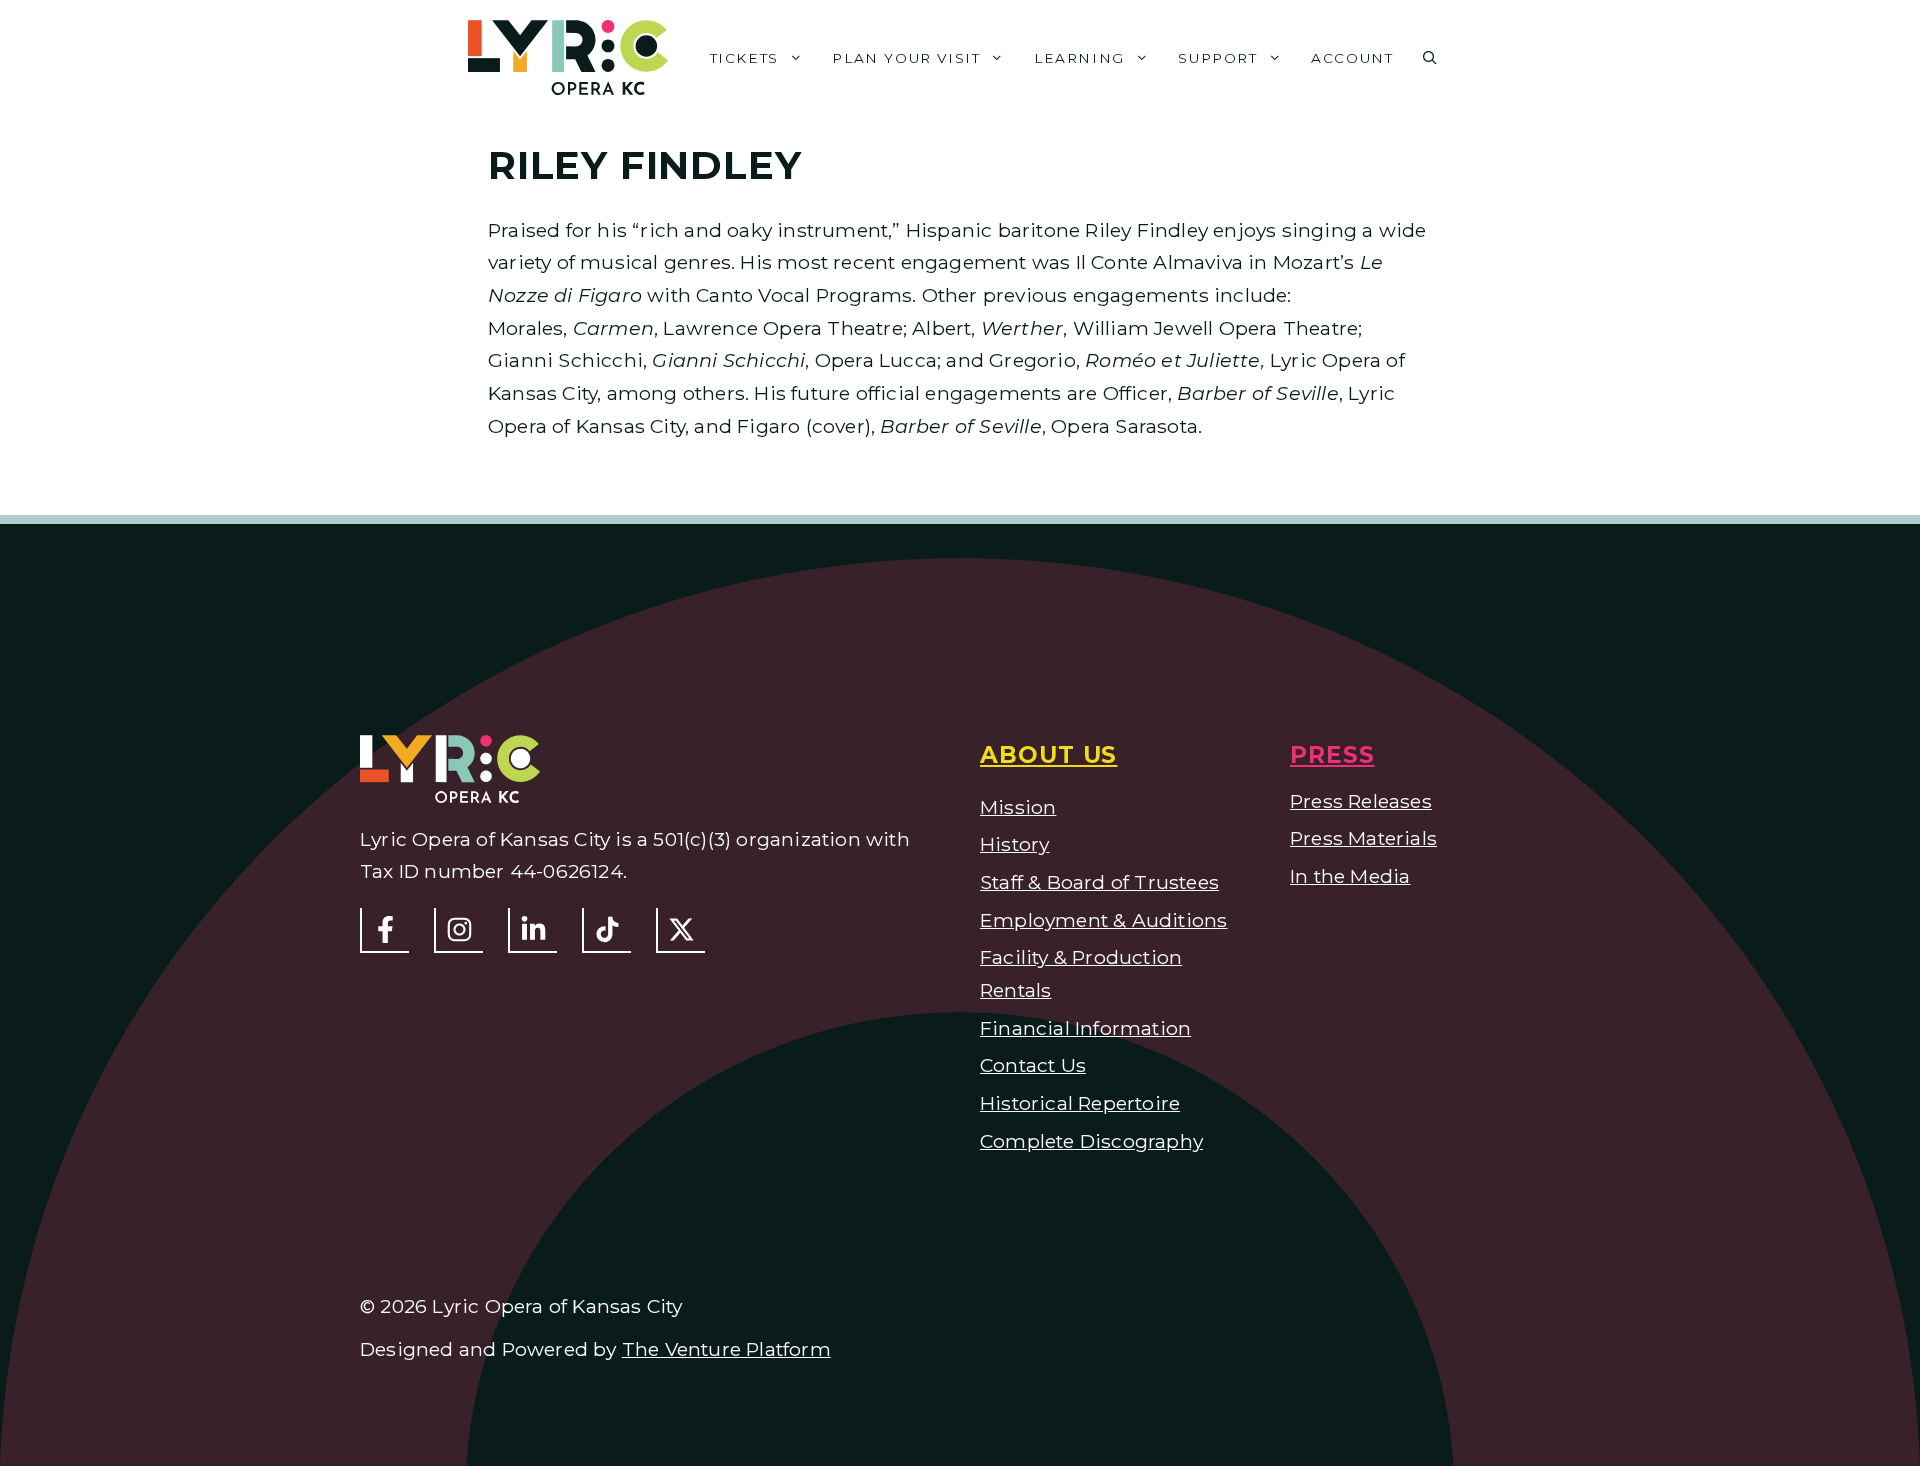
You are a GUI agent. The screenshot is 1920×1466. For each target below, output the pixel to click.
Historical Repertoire (1080, 1103)
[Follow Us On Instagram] (458, 930)
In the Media (1350, 876)
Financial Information (1085, 1028)
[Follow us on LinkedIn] (532, 930)
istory (1022, 844)
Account (1352, 58)
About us (1048, 755)
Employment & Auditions (1103, 920)
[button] (1430, 58)
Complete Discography (1091, 1141)
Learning (1079, 58)
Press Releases (1361, 801)
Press (1332, 755)
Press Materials (1363, 838)
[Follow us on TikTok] (606, 930)
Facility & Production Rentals (1081, 973)
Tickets (744, 58)
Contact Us (1033, 1065)
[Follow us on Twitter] (680, 930)
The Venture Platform (726, 1349)
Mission (1018, 807)
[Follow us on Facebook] (384, 930)
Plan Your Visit (906, 58)
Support (1217, 58)
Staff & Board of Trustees (1099, 882)
